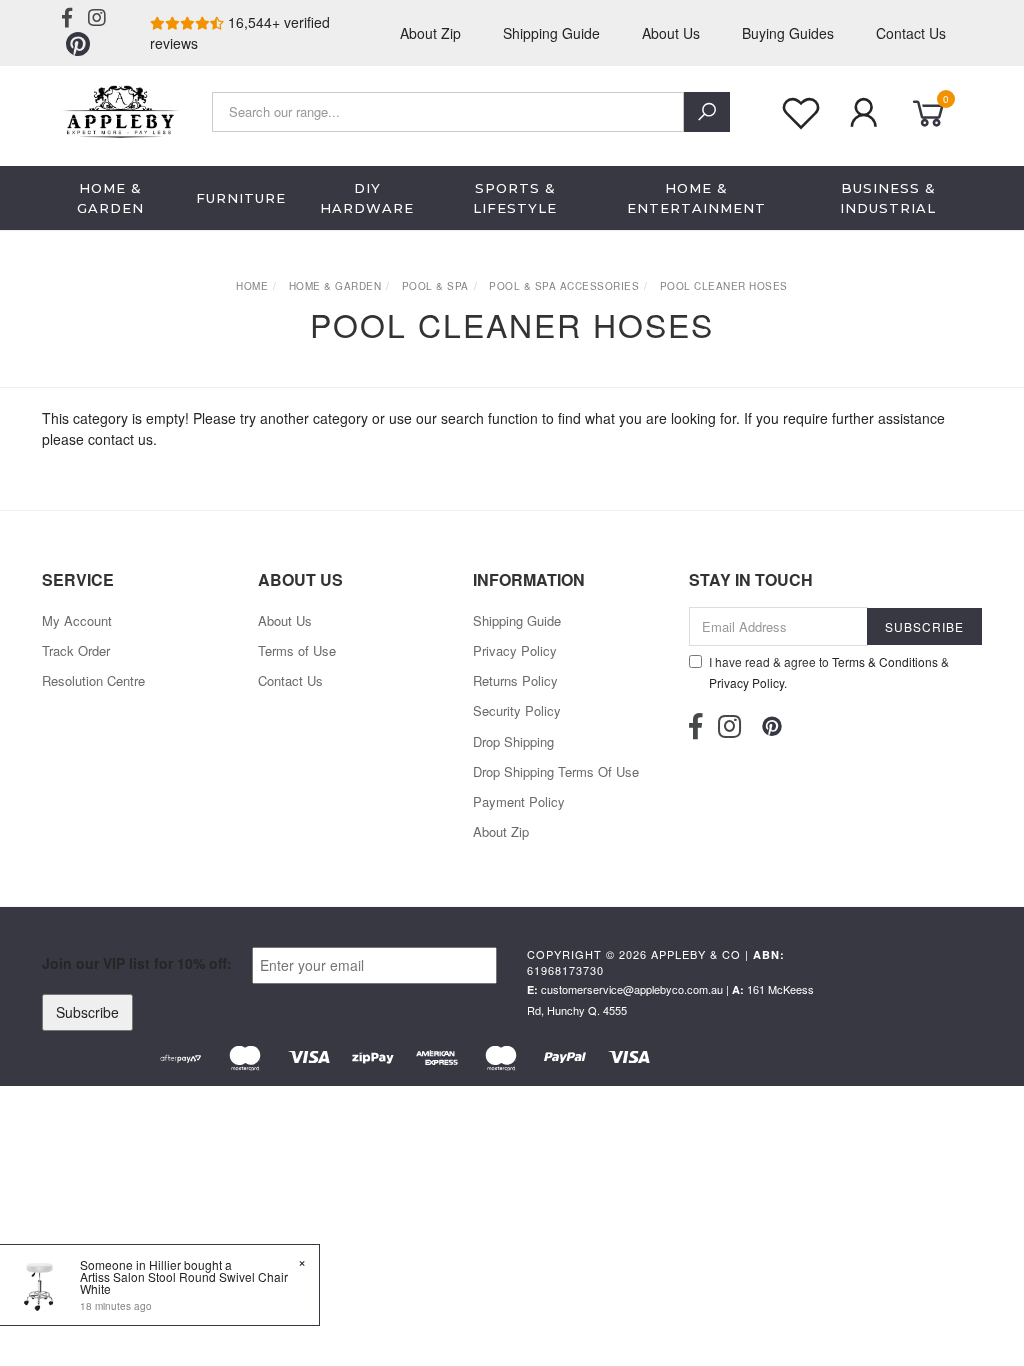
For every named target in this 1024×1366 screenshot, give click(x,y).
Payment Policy (519, 801)
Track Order (76, 650)
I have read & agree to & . (829, 672)
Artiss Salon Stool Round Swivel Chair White (184, 1282)
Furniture (241, 198)
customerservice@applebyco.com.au (632, 989)
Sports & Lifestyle (515, 198)
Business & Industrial (888, 198)
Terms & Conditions (885, 661)
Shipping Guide (551, 33)
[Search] (707, 112)
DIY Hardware (367, 198)
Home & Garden (110, 198)
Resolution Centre (93, 680)
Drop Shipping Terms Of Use (556, 771)
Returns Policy (515, 680)
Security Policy (517, 710)
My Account (77, 620)
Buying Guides (788, 33)
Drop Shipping (513, 741)
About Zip (430, 33)
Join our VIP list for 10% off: (137, 963)
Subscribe (87, 1012)
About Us (671, 33)
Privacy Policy (515, 650)
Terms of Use (297, 650)
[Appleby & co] (118, 109)
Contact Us (911, 33)
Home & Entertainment (696, 198)
